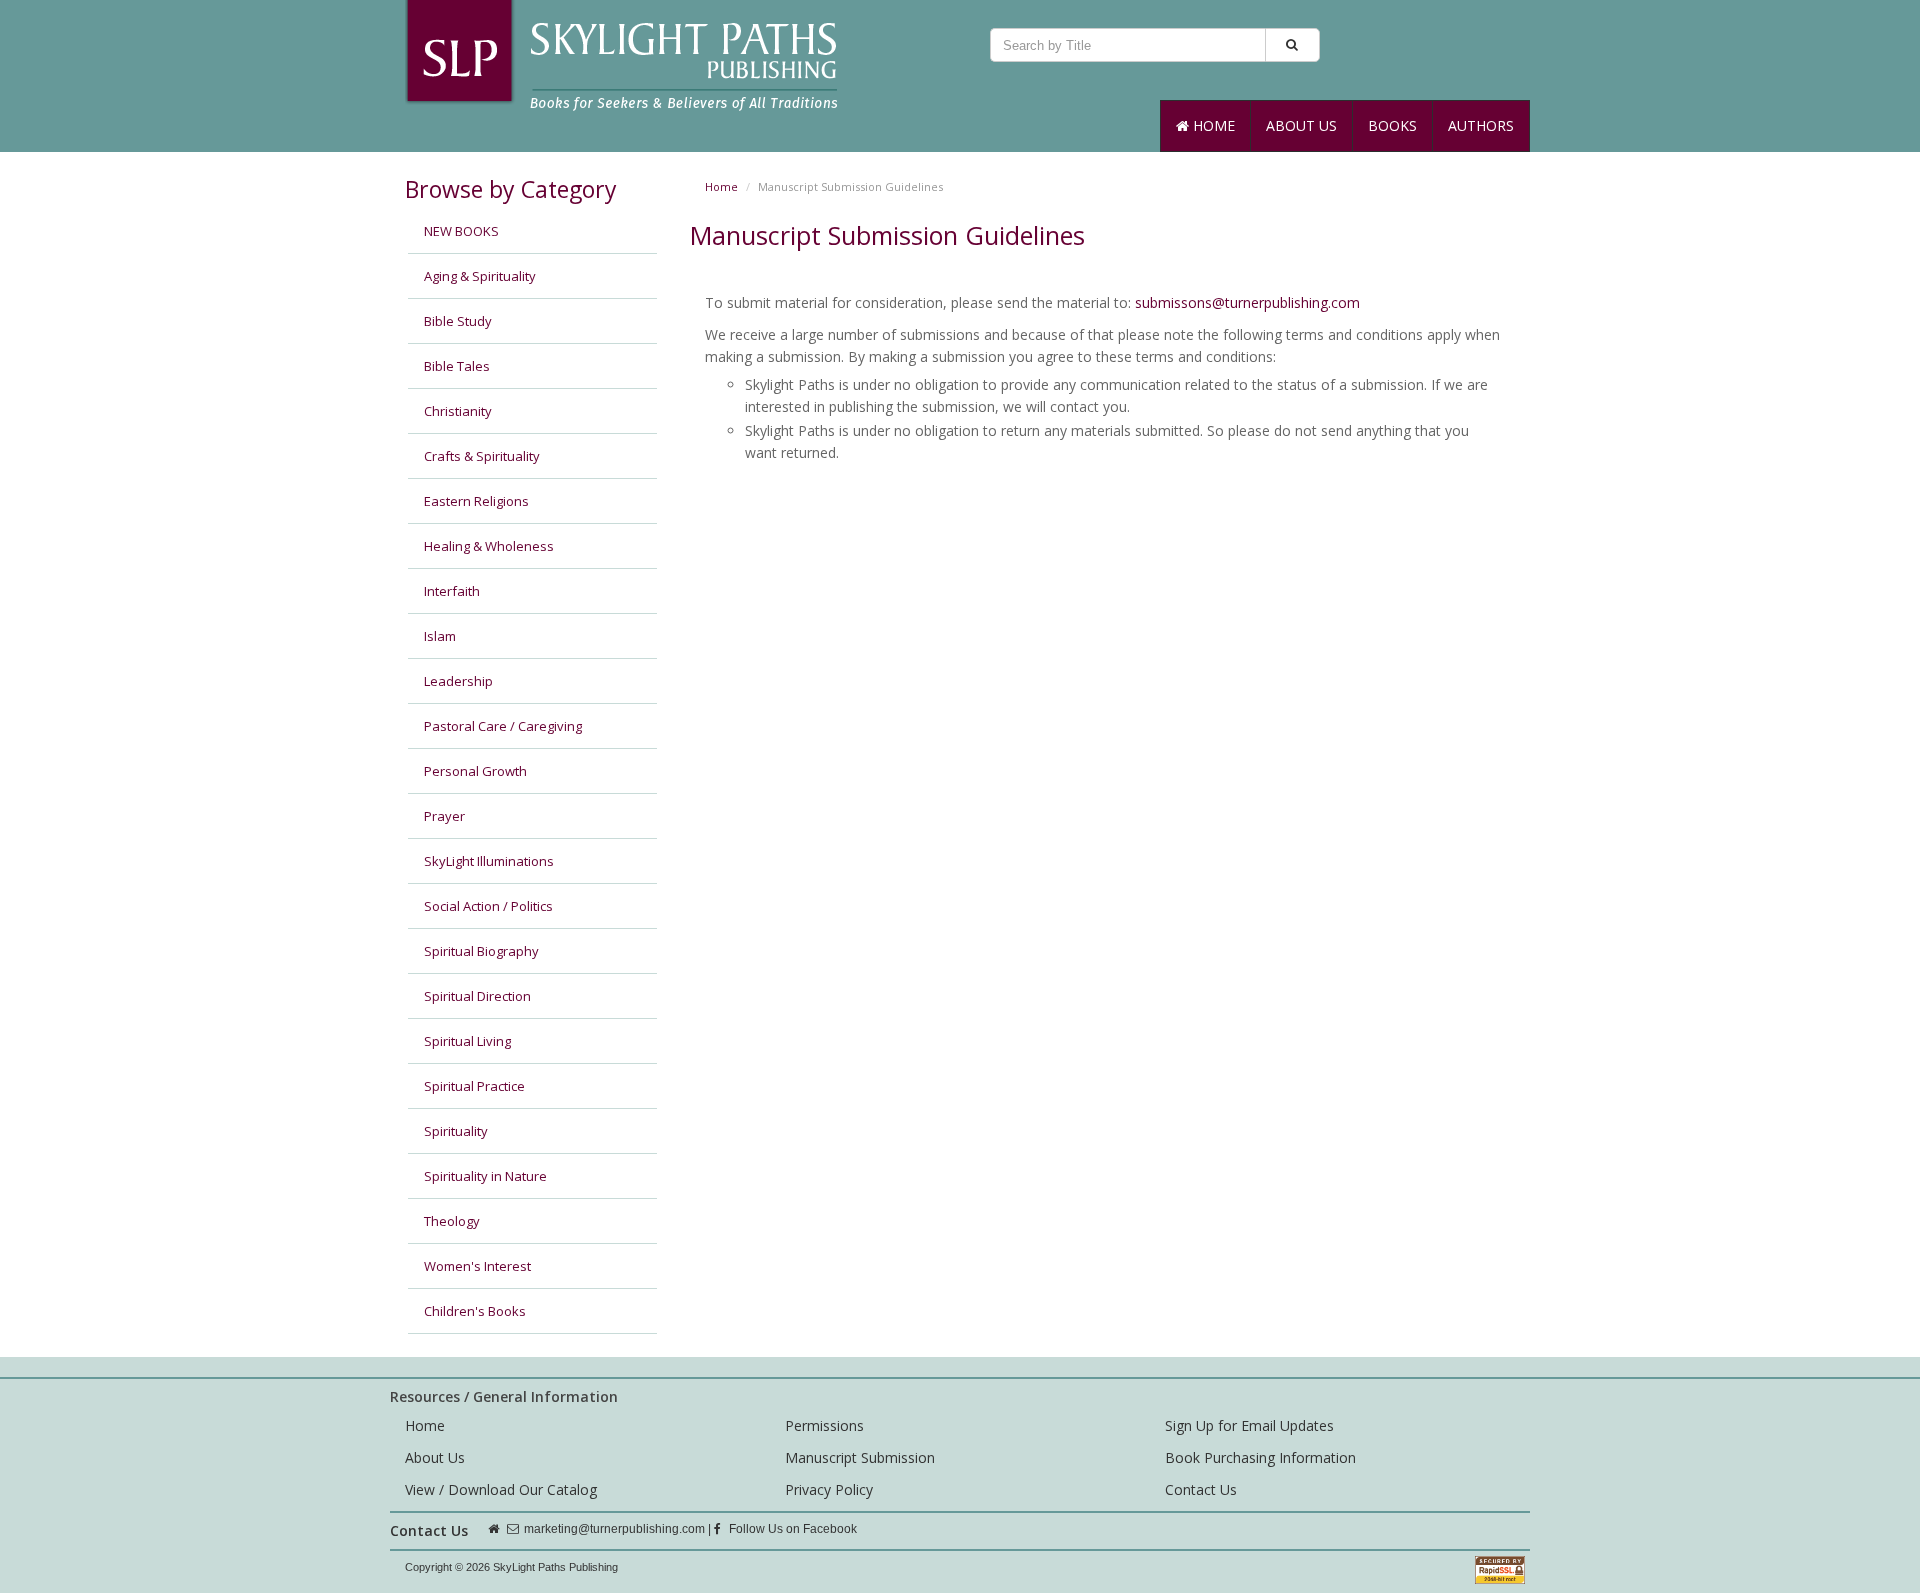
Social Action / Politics (488, 906)
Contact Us (1201, 1489)
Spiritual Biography (481, 951)
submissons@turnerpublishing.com (1247, 302)
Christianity (458, 411)
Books (1392, 125)
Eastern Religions (476, 501)
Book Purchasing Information (1260, 1457)
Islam (440, 636)
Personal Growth (475, 771)
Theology (452, 1221)
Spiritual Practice (474, 1086)
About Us (1301, 125)
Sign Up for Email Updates (1249, 1425)
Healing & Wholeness (489, 546)
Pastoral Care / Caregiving (503, 726)
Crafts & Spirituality (482, 456)
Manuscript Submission (860, 1457)
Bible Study (458, 321)
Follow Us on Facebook (791, 1529)
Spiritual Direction (477, 996)
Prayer (444, 816)
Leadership (458, 681)
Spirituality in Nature (485, 1176)
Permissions (824, 1425)
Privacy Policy (829, 1489)
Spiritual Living (467, 1041)
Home (1212, 125)
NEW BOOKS (461, 231)
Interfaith (452, 591)
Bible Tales (457, 366)
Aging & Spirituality (480, 276)
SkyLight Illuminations (489, 861)
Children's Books (475, 1311)
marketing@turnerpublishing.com (614, 1529)
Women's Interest (477, 1266)
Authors (1481, 125)
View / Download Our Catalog (501, 1489)
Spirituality (456, 1131)
